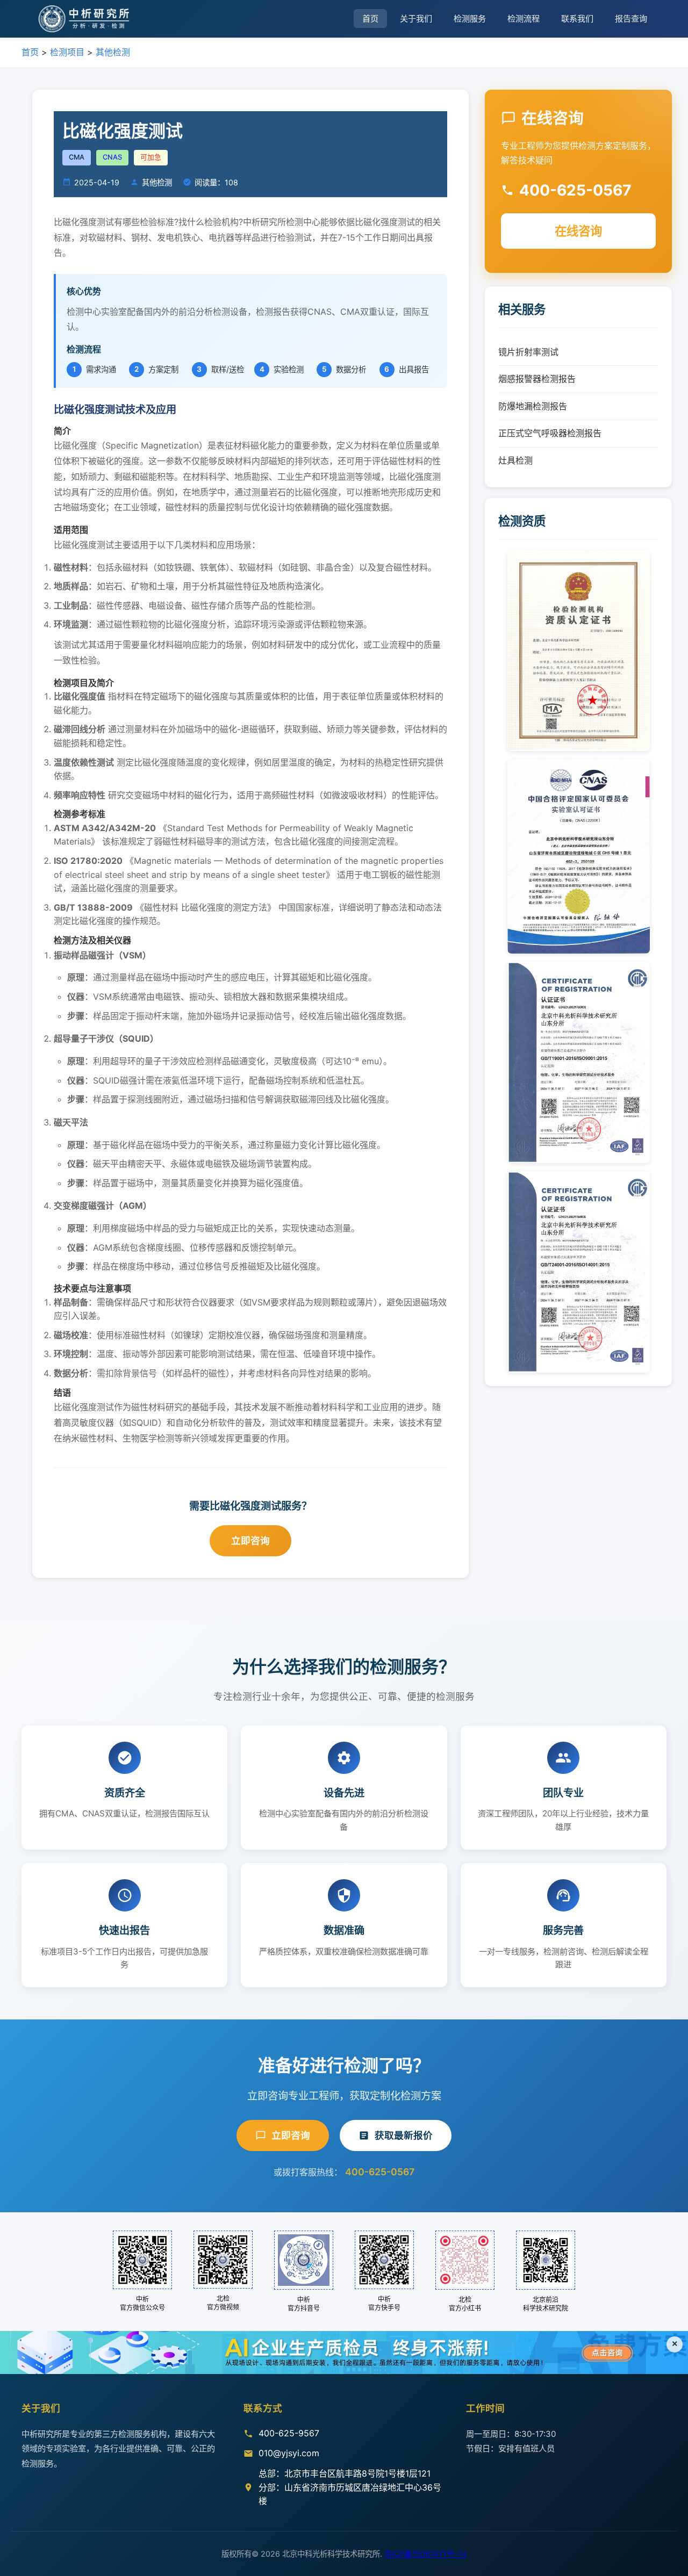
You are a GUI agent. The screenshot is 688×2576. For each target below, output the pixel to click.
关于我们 (416, 19)
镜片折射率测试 (528, 352)
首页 (370, 19)
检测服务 (470, 19)
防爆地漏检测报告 (533, 406)
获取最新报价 (404, 2135)
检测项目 (67, 52)
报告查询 (631, 19)
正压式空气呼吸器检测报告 (550, 433)
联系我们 (577, 19)
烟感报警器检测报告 (537, 379)
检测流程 (524, 19)
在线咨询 (578, 231)
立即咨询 (250, 1540)
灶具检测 (515, 460)
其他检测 (113, 52)
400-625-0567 (380, 2172)
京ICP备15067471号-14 (425, 2554)
